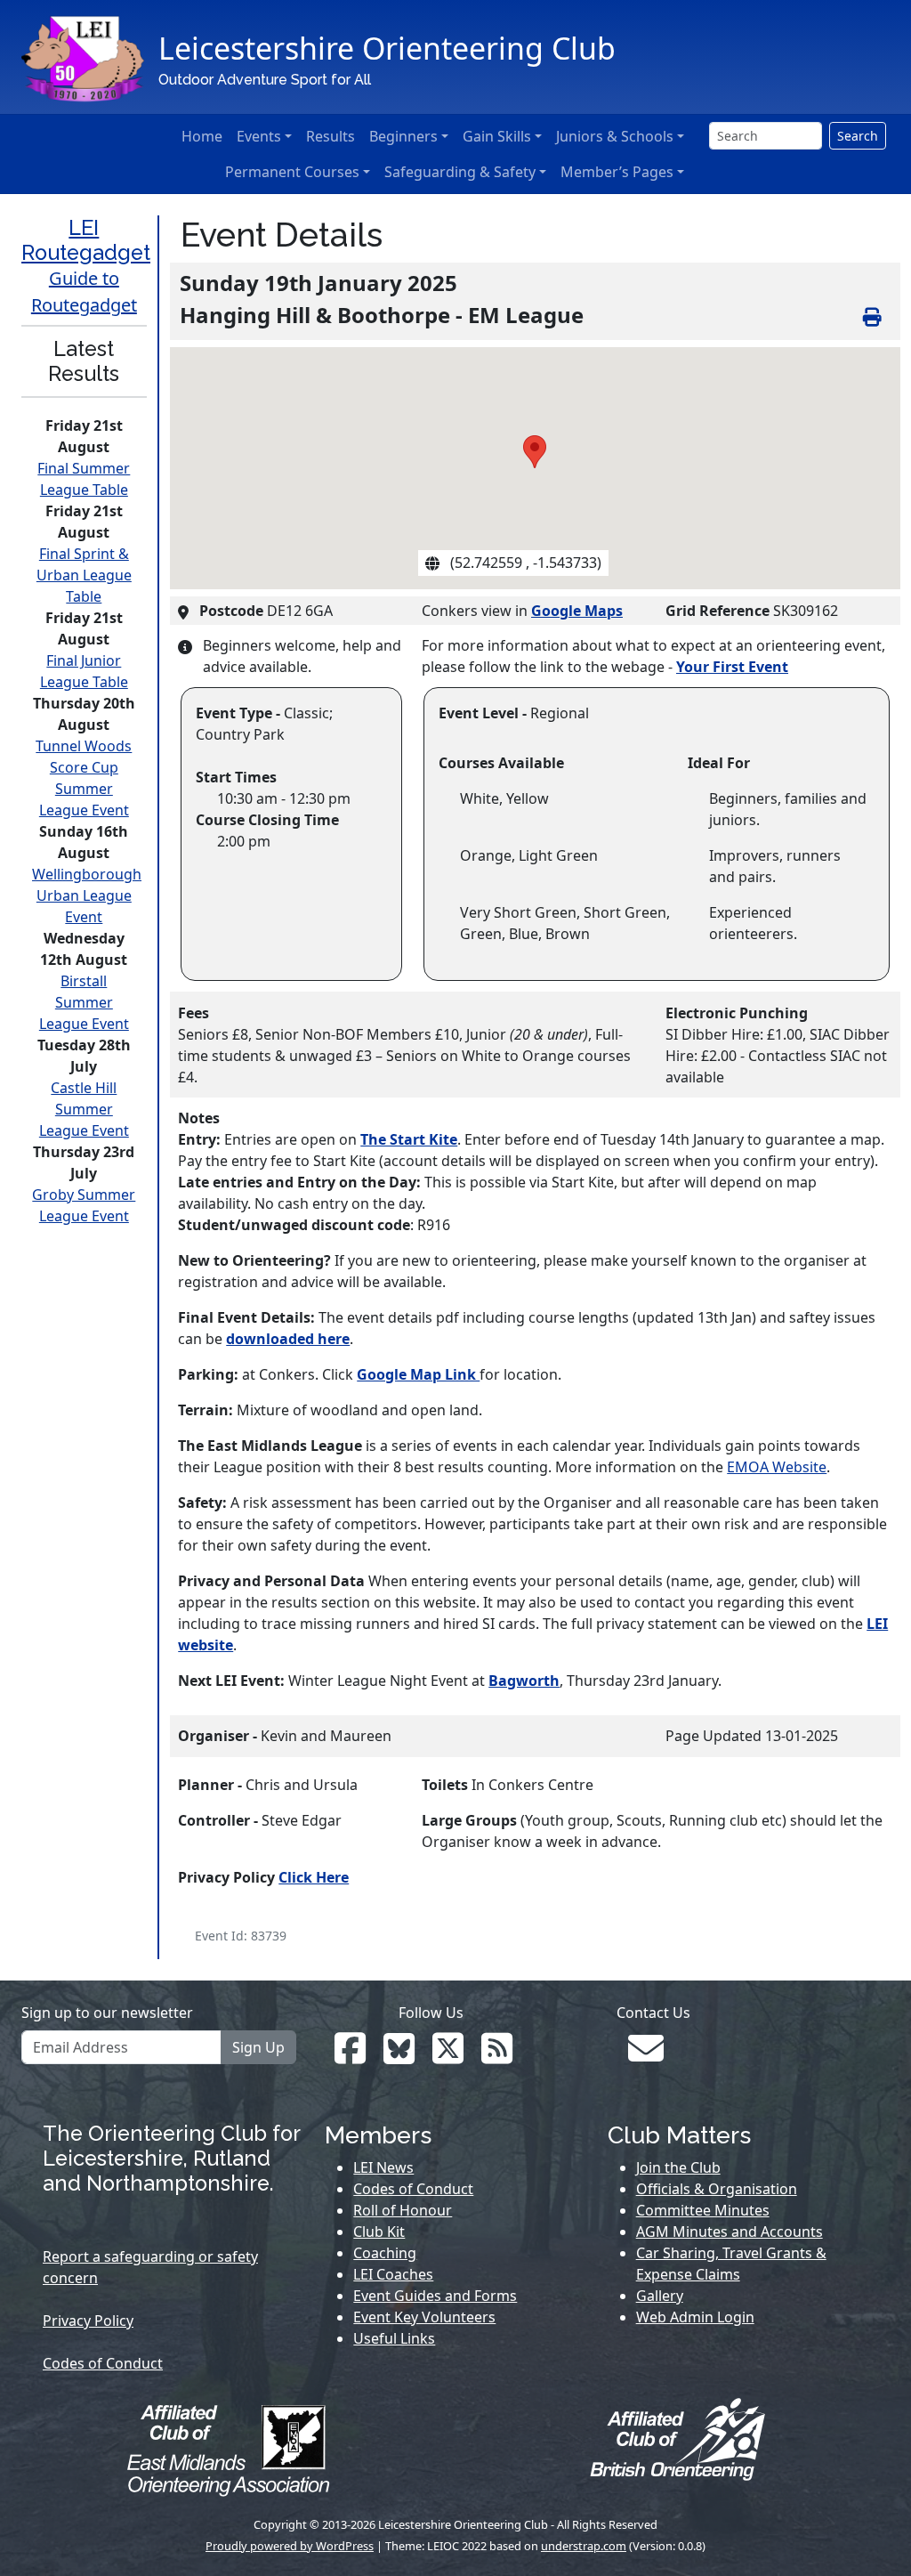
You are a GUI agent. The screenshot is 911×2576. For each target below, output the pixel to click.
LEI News (383, 2167)
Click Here (314, 1877)
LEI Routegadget (86, 240)
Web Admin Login (695, 2317)
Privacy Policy (88, 2321)
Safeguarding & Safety (460, 172)
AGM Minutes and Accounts (730, 2232)
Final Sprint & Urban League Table (84, 575)
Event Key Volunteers (424, 2317)
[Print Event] (878, 315)
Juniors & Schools (615, 136)
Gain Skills (497, 136)
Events (259, 136)
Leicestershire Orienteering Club (387, 48)
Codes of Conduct (103, 2363)
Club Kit (379, 2232)
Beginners (403, 136)
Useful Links (394, 2338)
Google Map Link (418, 1374)
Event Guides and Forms (435, 2296)
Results (331, 136)
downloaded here (288, 1339)
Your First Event (732, 667)
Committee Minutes (703, 2210)
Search (858, 136)
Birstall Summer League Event (84, 1002)
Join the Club (678, 2167)
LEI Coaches (393, 2274)
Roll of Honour (403, 2210)
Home (202, 136)
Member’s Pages (617, 172)
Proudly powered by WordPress (290, 2546)
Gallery (660, 2296)
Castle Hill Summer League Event (84, 1109)
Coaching (385, 2253)
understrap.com (584, 2546)
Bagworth (524, 1681)
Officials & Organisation (717, 2189)
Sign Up (258, 2047)
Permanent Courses (292, 172)
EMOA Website (777, 1467)
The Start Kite (409, 1139)
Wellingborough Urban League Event (87, 895)
